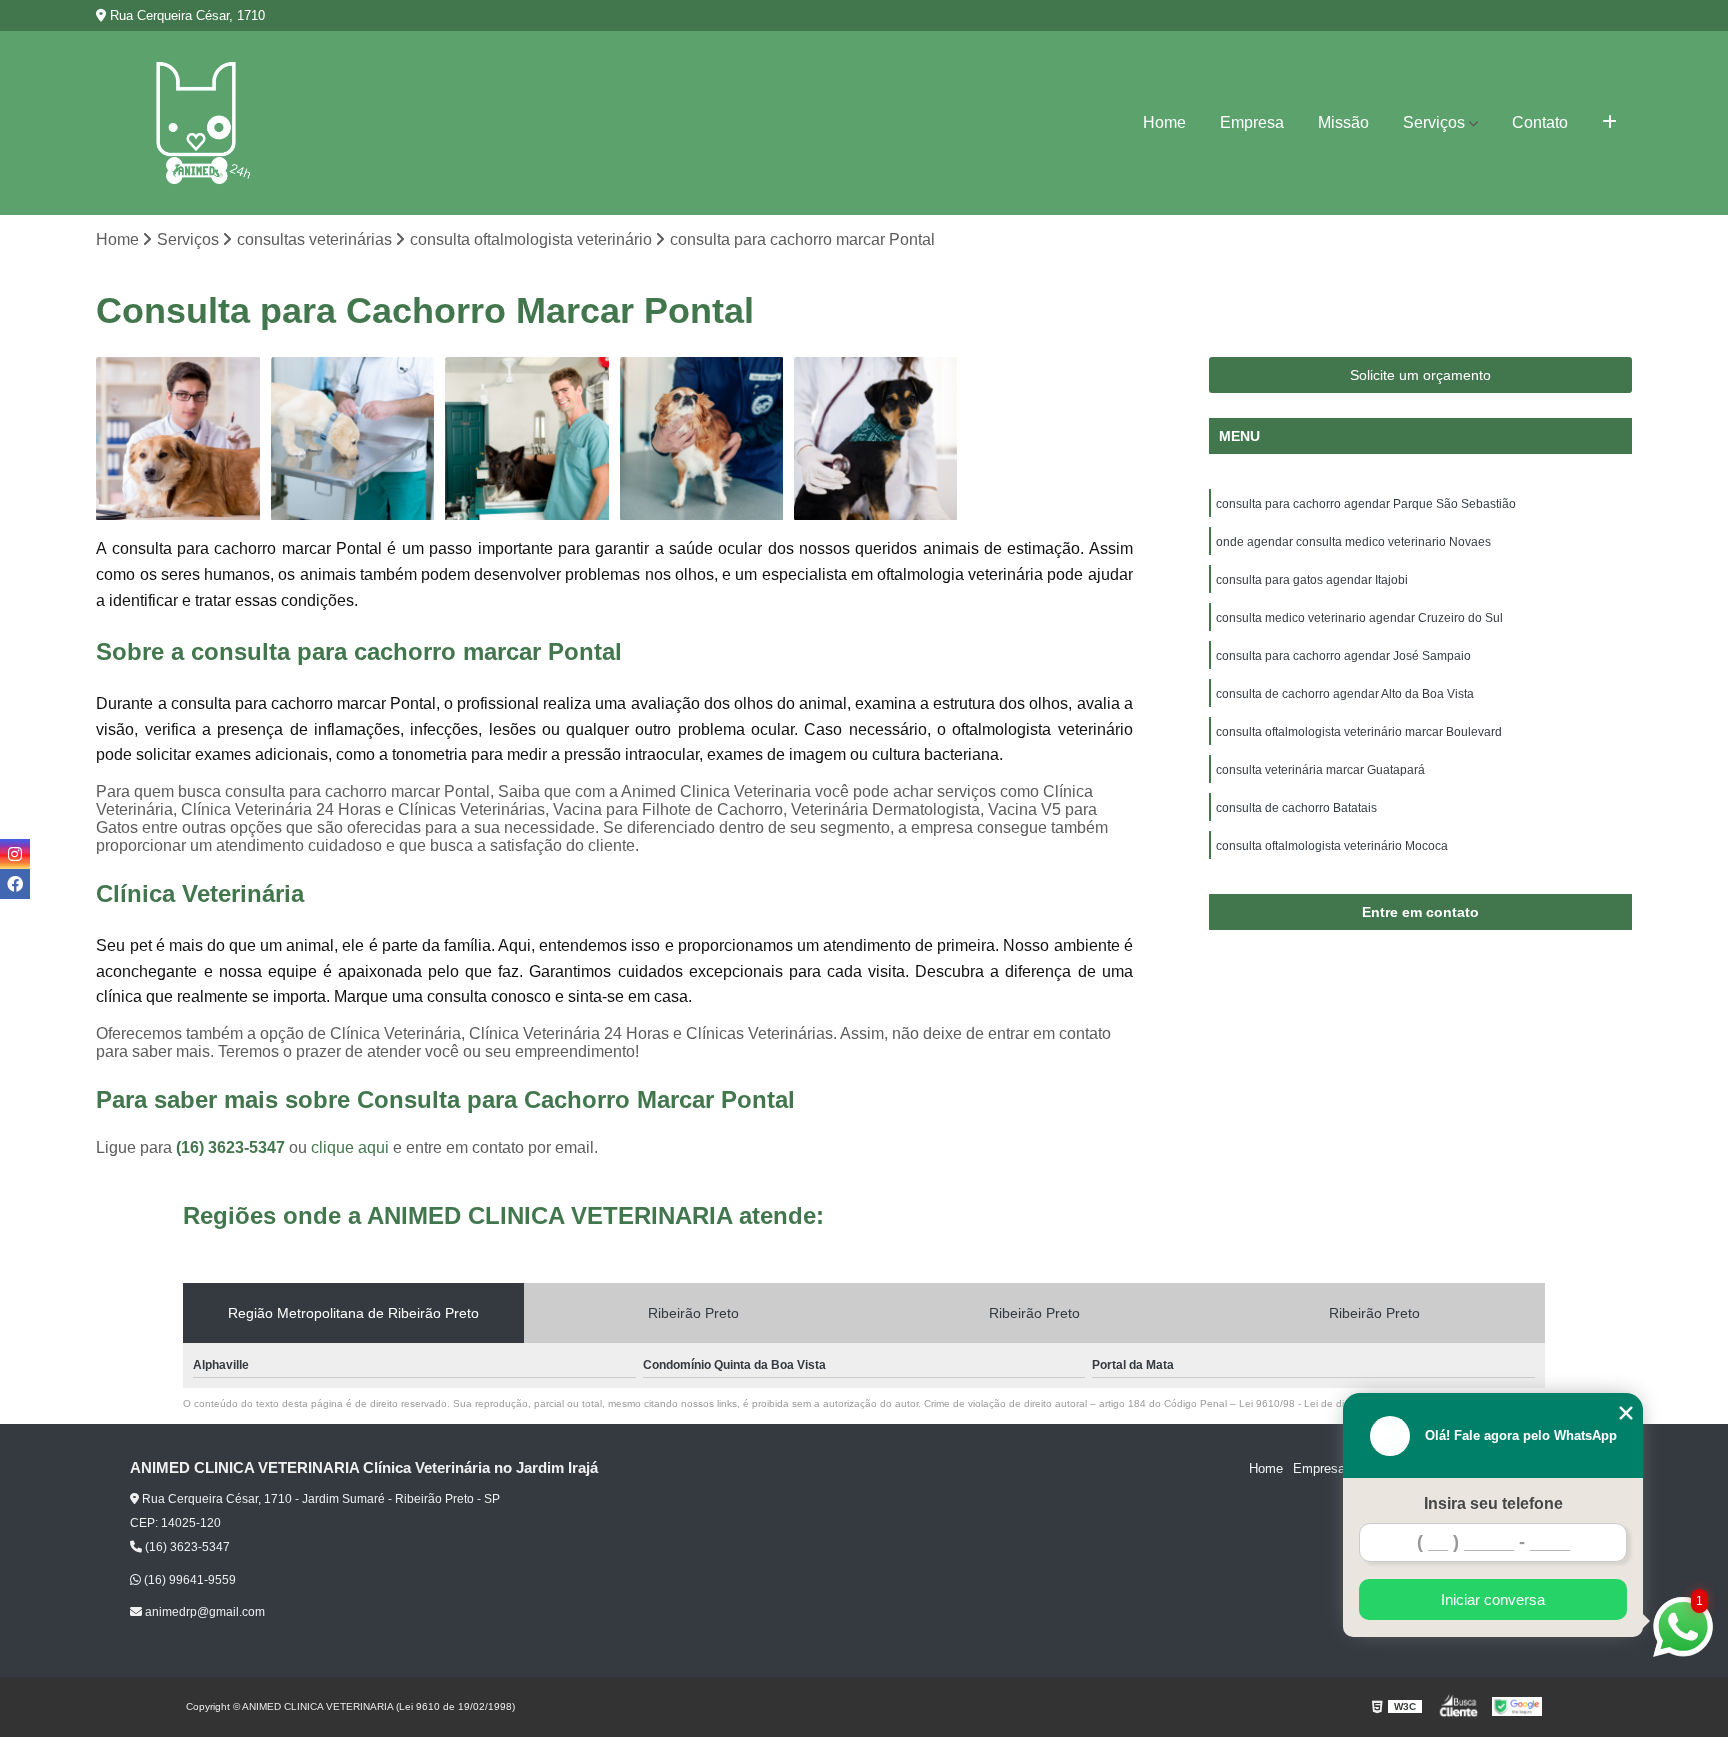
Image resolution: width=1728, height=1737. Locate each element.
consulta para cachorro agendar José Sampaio (1343, 656)
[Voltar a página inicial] (196, 123)
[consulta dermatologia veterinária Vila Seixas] (702, 439)
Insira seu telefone (1493, 1503)
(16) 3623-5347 (232, 1147)
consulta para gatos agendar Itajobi (1312, 580)
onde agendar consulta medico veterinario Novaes (1353, 542)
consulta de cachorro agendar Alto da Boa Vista (1345, 694)
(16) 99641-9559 (188, 1580)
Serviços (1434, 122)
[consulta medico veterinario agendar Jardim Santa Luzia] (876, 439)
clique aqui (350, 1147)
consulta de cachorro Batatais (1296, 808)
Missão (1343, 122)
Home (1164, 122)
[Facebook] (15, 884)
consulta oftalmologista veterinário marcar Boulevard (1359, 732)
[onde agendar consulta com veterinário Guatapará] (353, 439)
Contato (1540, 122)
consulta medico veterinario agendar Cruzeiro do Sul (1359, 618)
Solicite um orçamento (1420, 375)
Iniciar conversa (1493, 1599)
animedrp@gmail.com (203, 1612)
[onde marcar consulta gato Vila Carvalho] (178, 439)
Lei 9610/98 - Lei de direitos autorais (1324, 1403)
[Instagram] (15, 854)
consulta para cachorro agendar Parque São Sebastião (1366, 504)
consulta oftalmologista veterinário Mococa (1332, 846)
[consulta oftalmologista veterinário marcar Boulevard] (527, 439)
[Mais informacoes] (1609, 123)
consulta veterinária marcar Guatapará (1320, 770)
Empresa (1252, 122)
